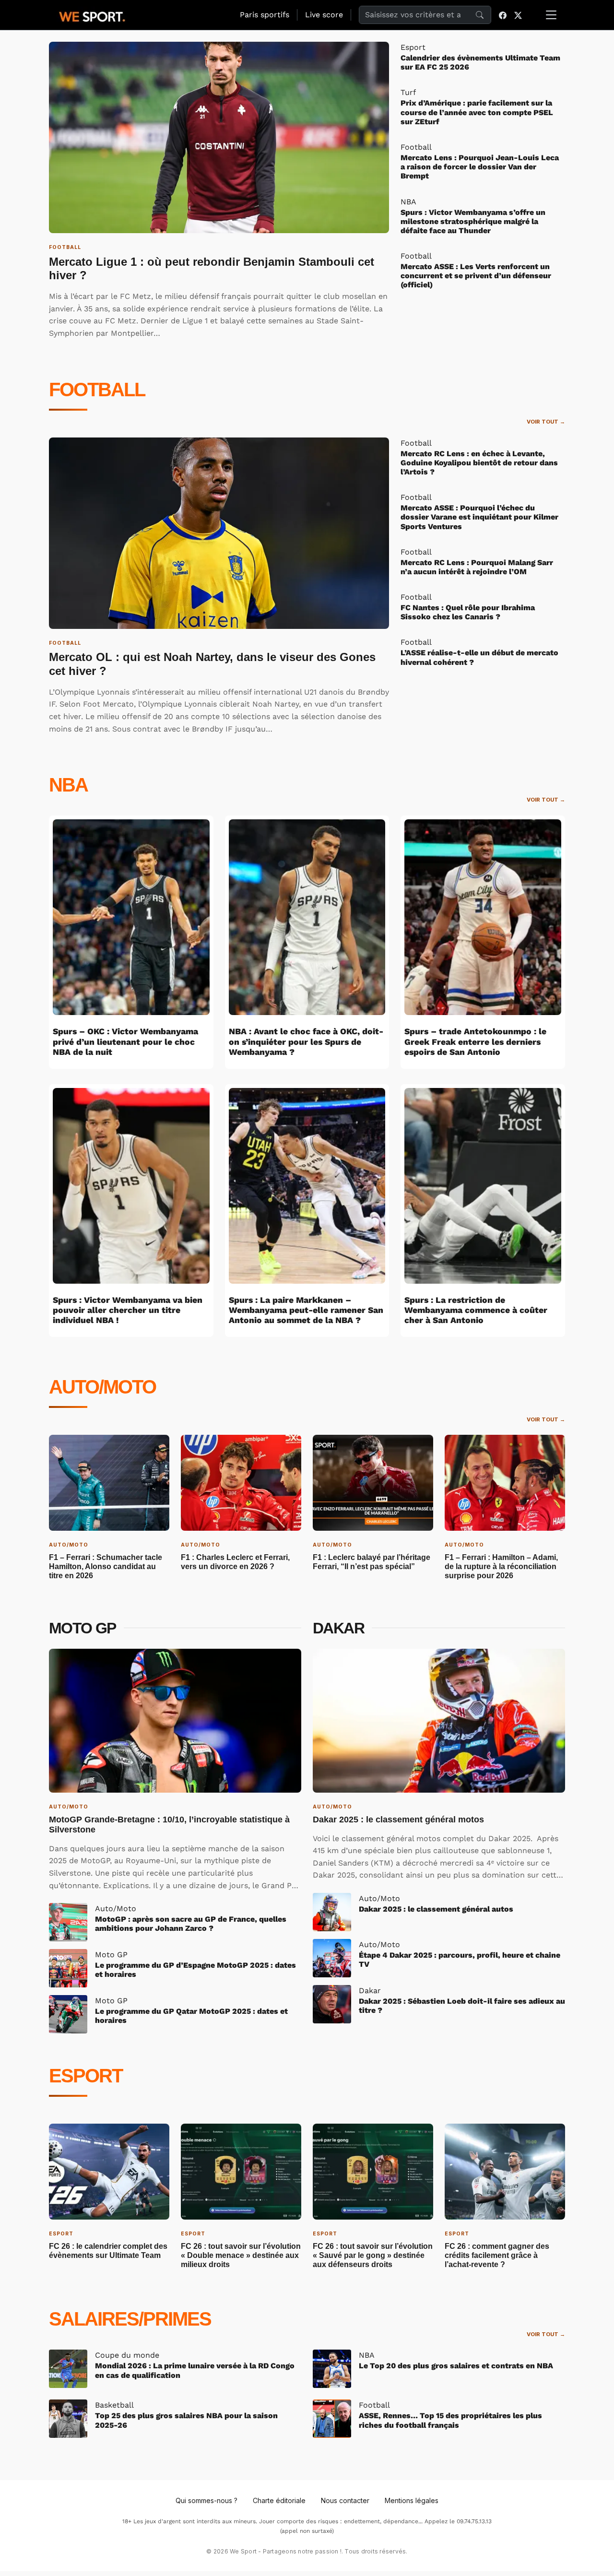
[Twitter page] (518, 15)
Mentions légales (412, 2500)
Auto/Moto (102, 1387)
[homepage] (92, 15)
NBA (68, 785)
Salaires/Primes (130, 2319)
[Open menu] (551, 15)
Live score (324, 15)
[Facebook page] (503, 15)
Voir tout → (546, 422)
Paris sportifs (265, 15)
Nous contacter (345, 2500)
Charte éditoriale (279, 2500)
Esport (86, 2076)
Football (97, 390)
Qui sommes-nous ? (207, 2500)
